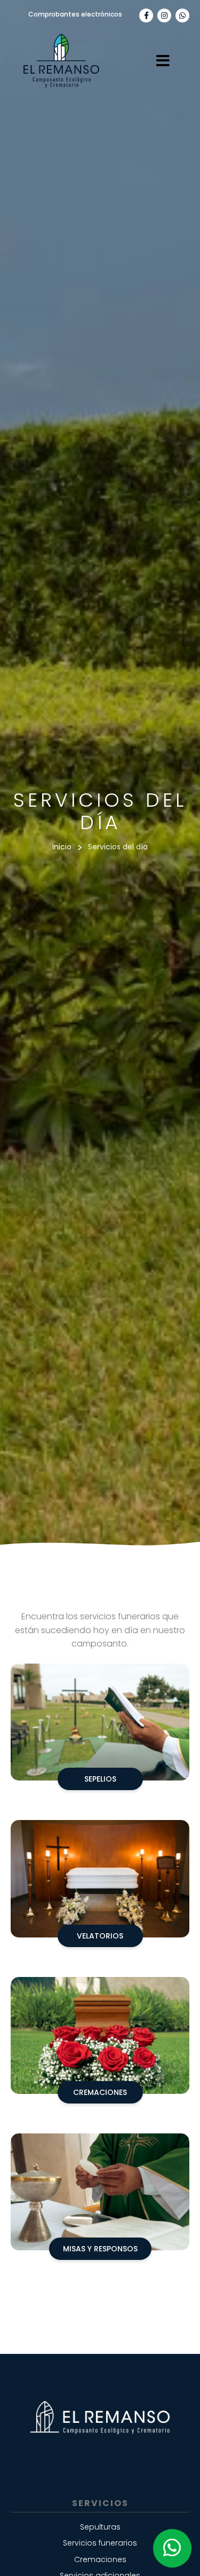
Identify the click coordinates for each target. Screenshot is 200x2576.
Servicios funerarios (100, 2543)
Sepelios (100, 1779)
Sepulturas (100, 2527)
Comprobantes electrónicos (75, 14)
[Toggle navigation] (163, 61)
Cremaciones (100, 2092)
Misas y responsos (100, 2249)
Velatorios (100, 1936)
